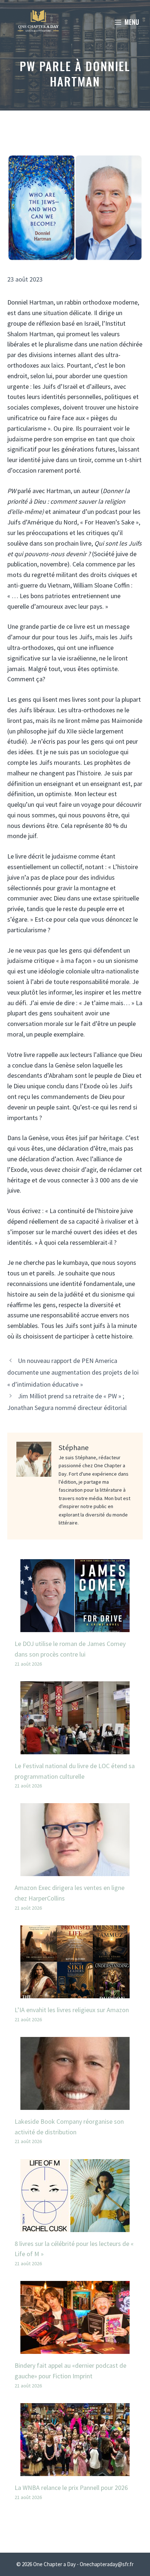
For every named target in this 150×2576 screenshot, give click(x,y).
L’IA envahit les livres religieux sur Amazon (72, 2010)
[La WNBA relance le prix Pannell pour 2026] (75, 2470)
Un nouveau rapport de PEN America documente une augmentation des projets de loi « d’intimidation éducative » (73, 1372)
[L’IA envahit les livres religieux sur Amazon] (75, 1993)
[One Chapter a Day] (38, 22)
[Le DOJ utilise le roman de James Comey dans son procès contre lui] (75, 1626)
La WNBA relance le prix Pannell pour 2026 (71, 2488)
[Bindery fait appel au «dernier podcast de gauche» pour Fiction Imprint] (75, 2348)
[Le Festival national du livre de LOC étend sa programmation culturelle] (75, 1749)
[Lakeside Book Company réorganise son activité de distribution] (75, 2104)
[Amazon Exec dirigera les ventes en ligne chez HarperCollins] (75, 1871)
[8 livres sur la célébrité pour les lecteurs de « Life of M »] (75, 2226)
